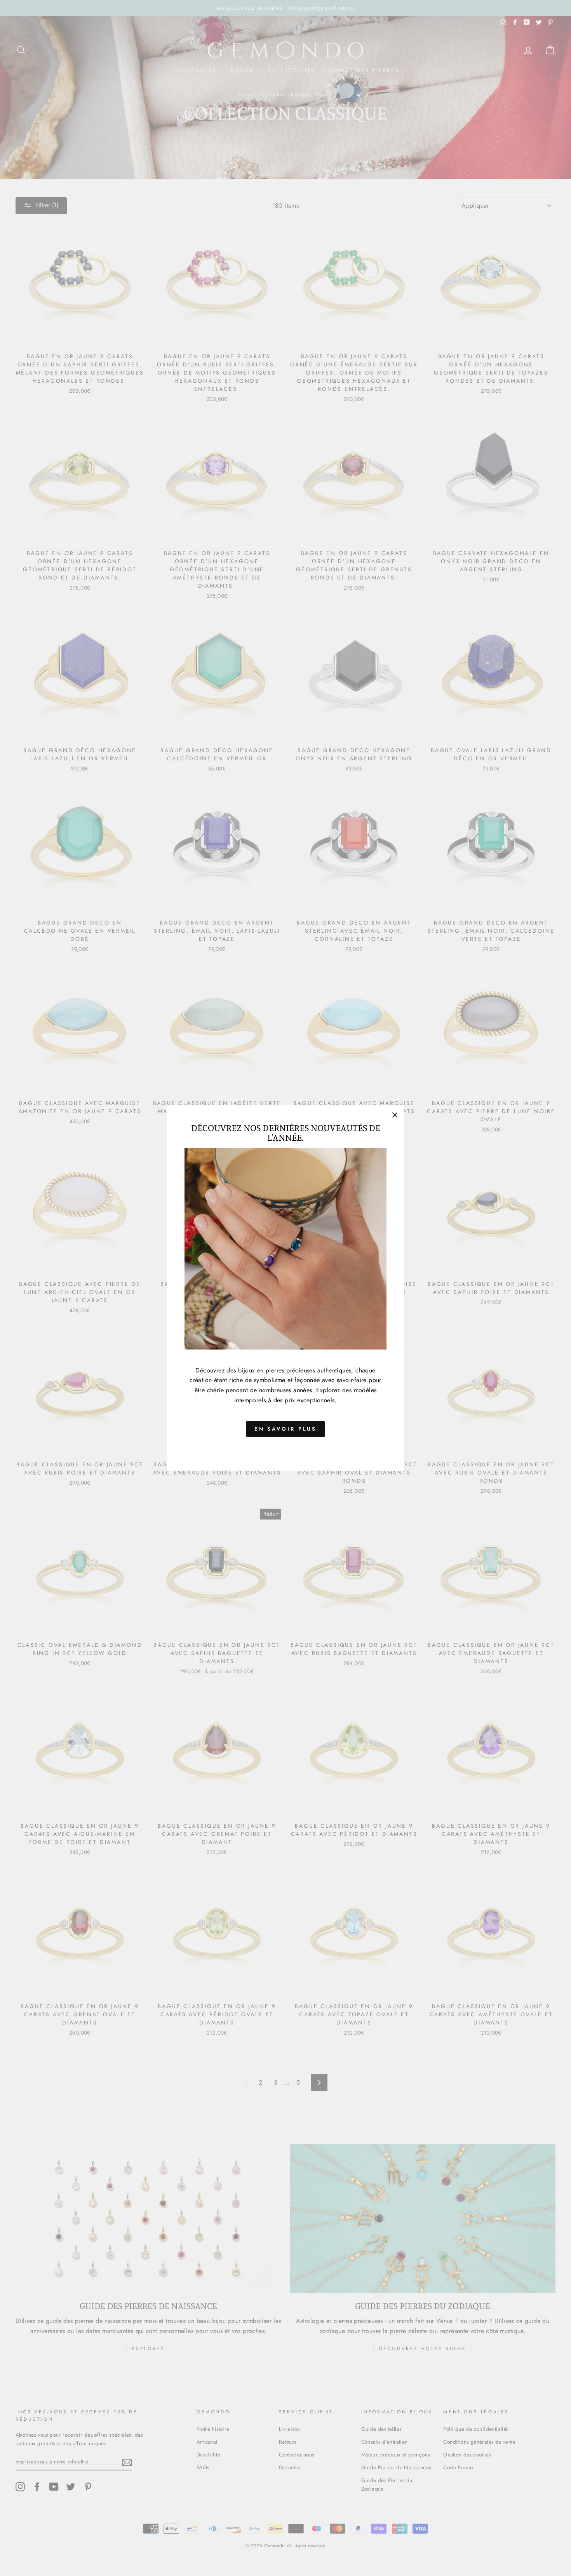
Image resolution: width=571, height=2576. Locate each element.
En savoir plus (286, 1429)
